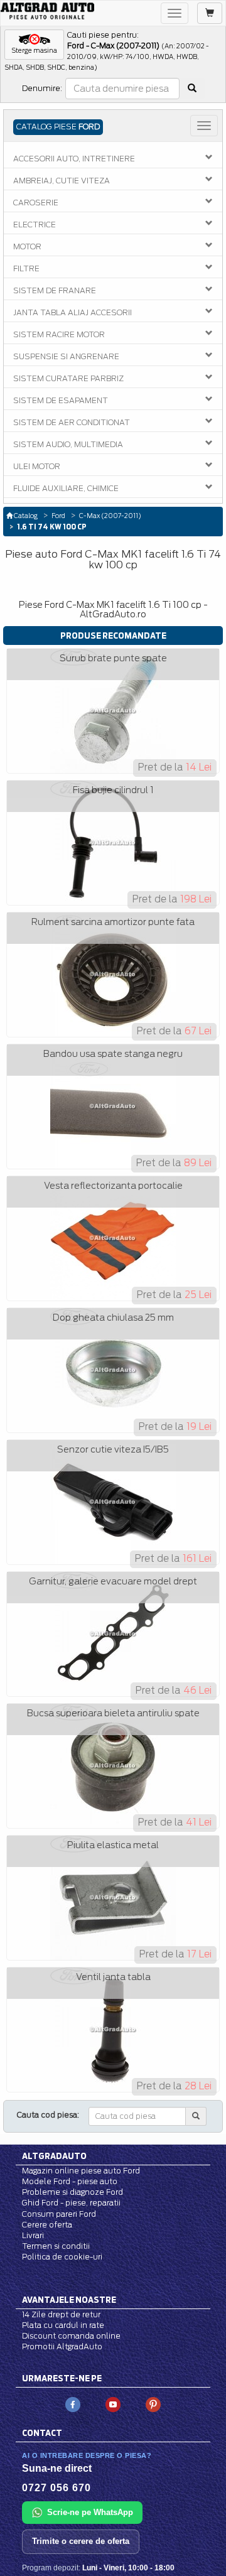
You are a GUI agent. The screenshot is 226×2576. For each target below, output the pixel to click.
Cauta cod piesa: (48, 2115)
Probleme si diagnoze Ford (73, 2192)
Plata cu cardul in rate (63, 2325)
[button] (34, 45)
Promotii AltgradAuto (62, 2346)
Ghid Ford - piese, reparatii (71, 2203)
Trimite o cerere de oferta (81, 2541)
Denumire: (42, 88)
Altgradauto (54, 2156)
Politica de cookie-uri (62, 2257)
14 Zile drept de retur (61, 2314)
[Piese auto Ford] (47, 11)
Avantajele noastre (69, 2300)
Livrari (33, 2235)
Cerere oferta (47, 2225)
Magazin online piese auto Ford (81, 2171)
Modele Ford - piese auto (70, 2181)
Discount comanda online (71, 2336)
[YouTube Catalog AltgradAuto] (113, 2404)
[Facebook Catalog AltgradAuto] (73, 2404)
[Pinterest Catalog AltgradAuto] (153, 2404)
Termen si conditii (56, 2246)
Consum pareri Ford (59, 2214)
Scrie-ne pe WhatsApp (90, 2512)
